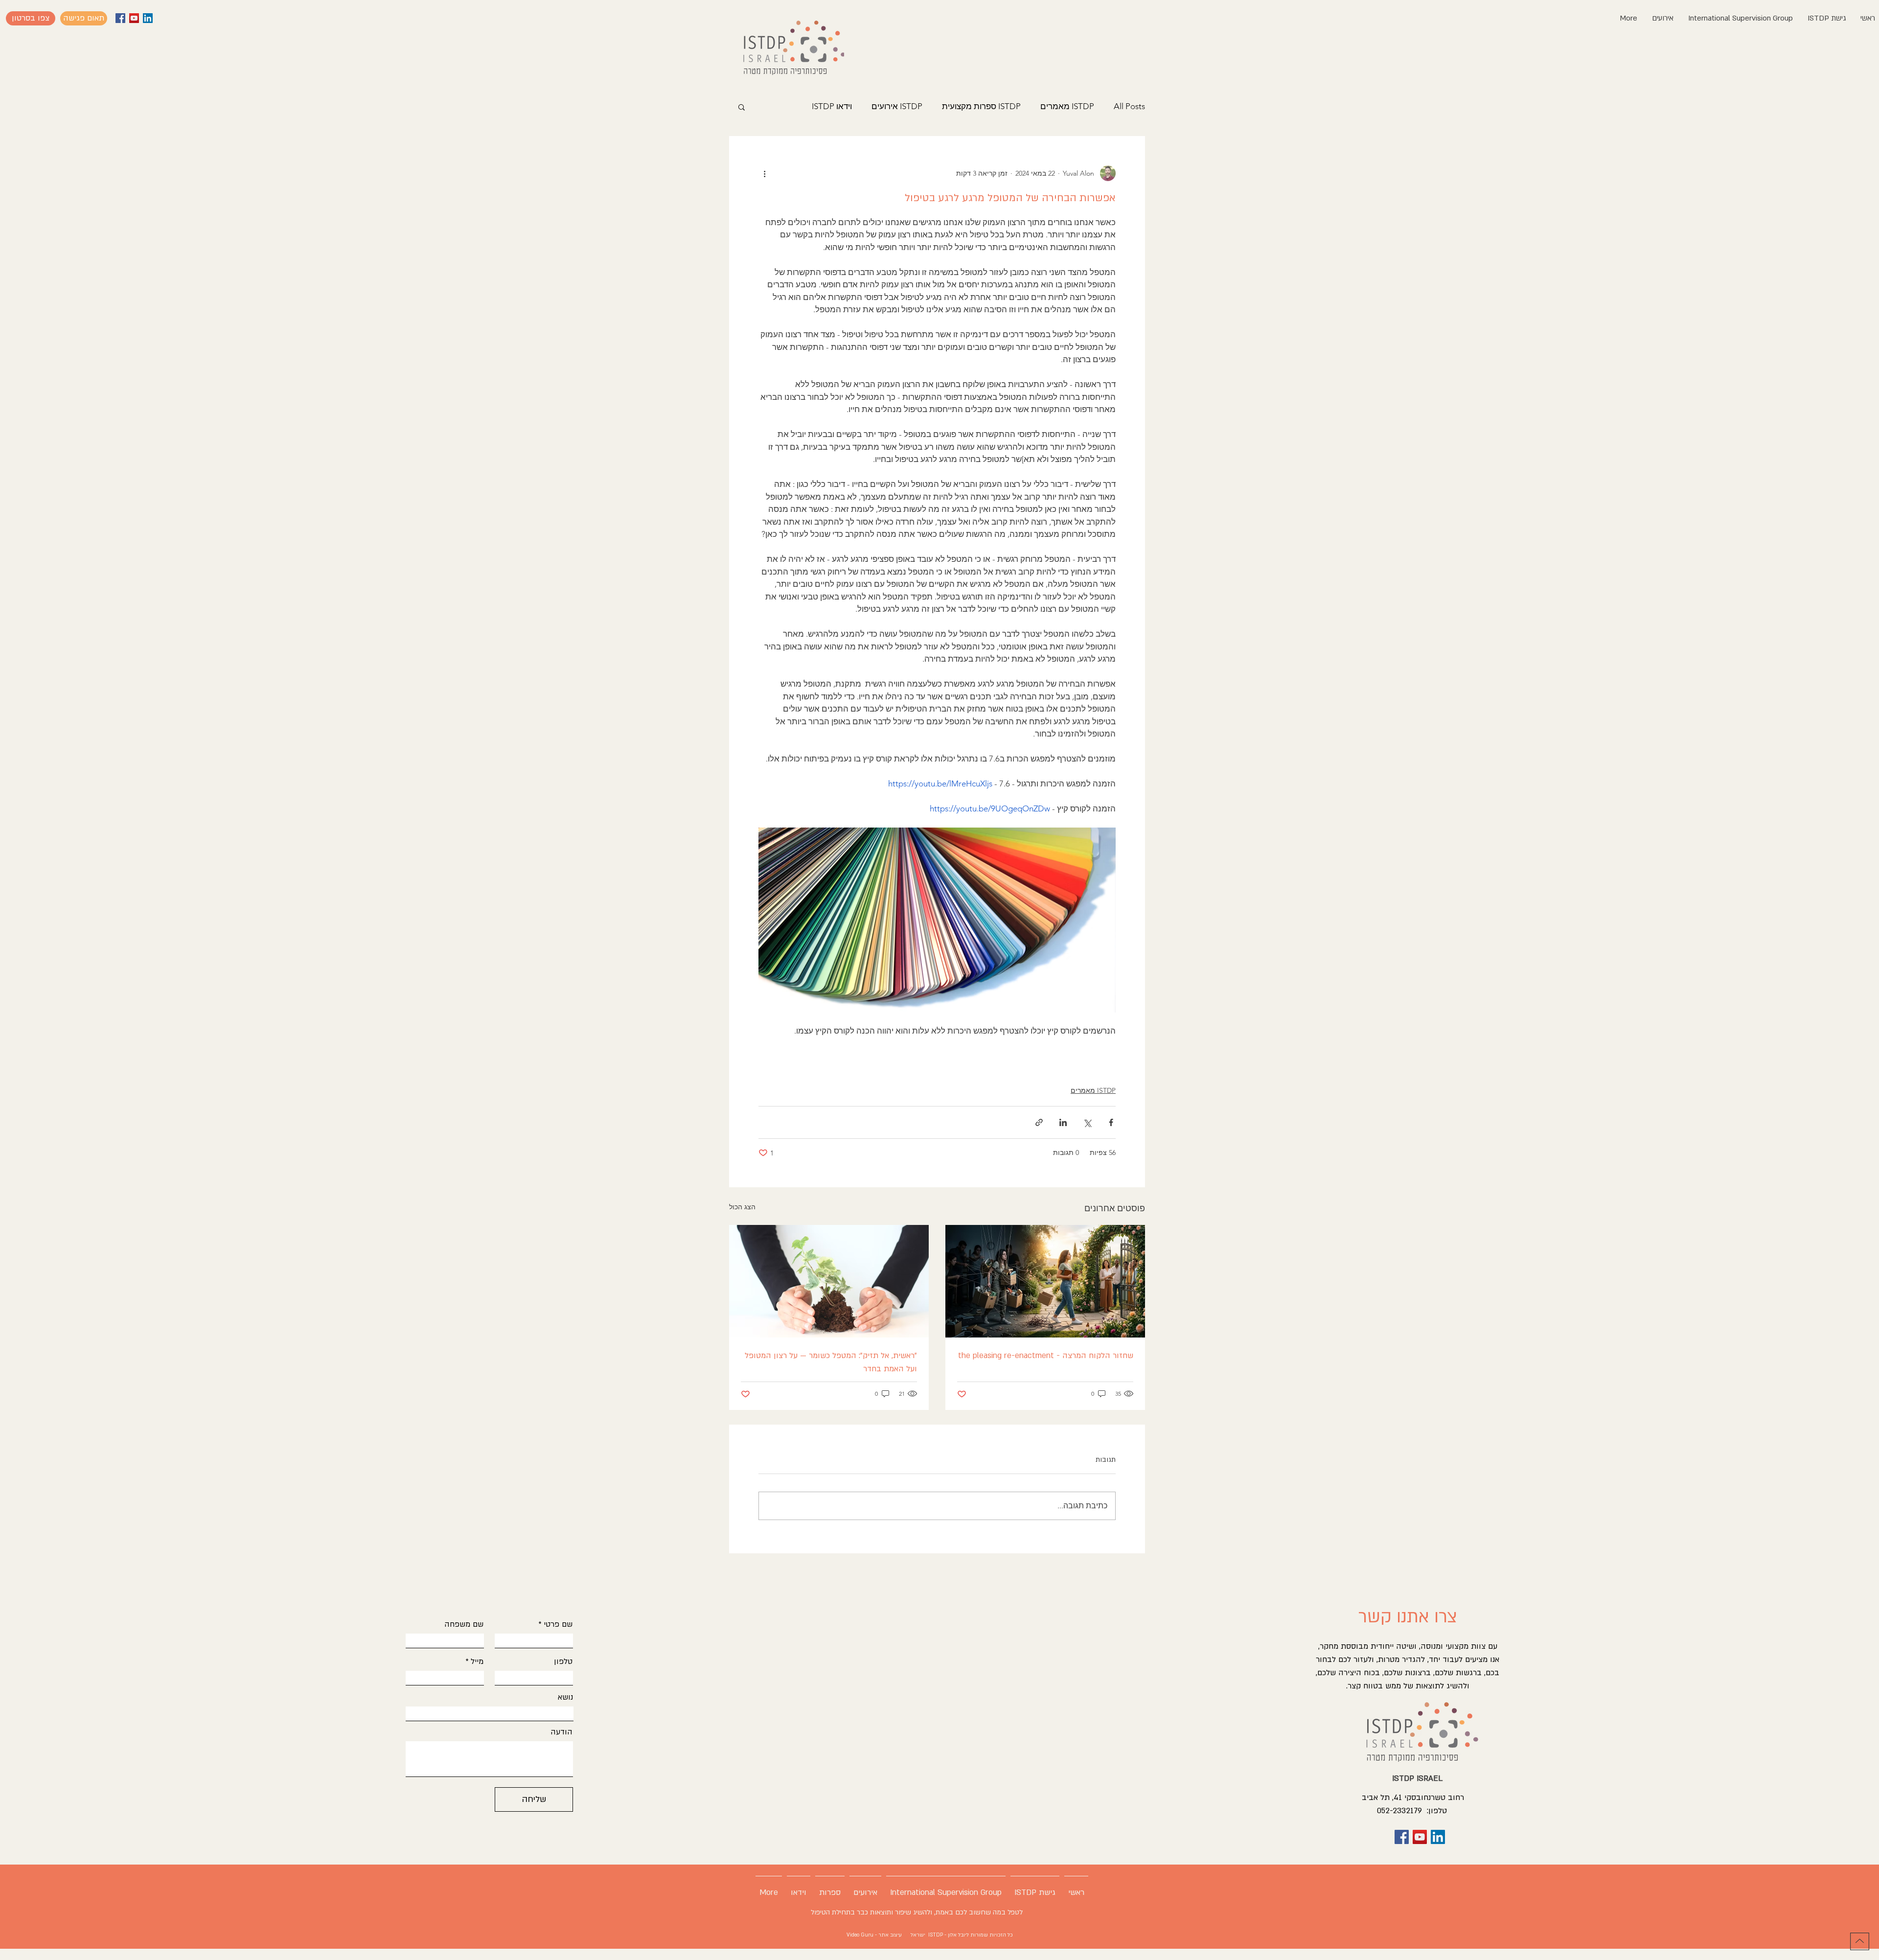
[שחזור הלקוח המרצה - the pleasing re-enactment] (1045, 1281)
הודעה (561, 1732)
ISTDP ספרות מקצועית (981, 106)
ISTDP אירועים (897, 106)
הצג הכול (742, 1207)
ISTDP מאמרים (1067, 106)
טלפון (563, 1661)
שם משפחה (464, 1624)
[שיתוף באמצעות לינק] (1039, 1122)
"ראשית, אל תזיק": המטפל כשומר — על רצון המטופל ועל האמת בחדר (831, 1362)
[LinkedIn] (148, 18)
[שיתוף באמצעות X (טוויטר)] (1087, 1122)
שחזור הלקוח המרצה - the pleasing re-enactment (1046, 1356)
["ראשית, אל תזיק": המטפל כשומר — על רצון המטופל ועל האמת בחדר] (829, 1281)
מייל (477, 1661)
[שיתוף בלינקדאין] (1063, 1122)
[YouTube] (134, 18)
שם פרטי (558, 1624)
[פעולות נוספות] (764, 173)
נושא (565, 1697)
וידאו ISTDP (832, 106)
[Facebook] (120, 18)
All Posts (1129, 106)
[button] (31, 18)
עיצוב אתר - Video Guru (875, 1935)
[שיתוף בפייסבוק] (1111, 1122)
